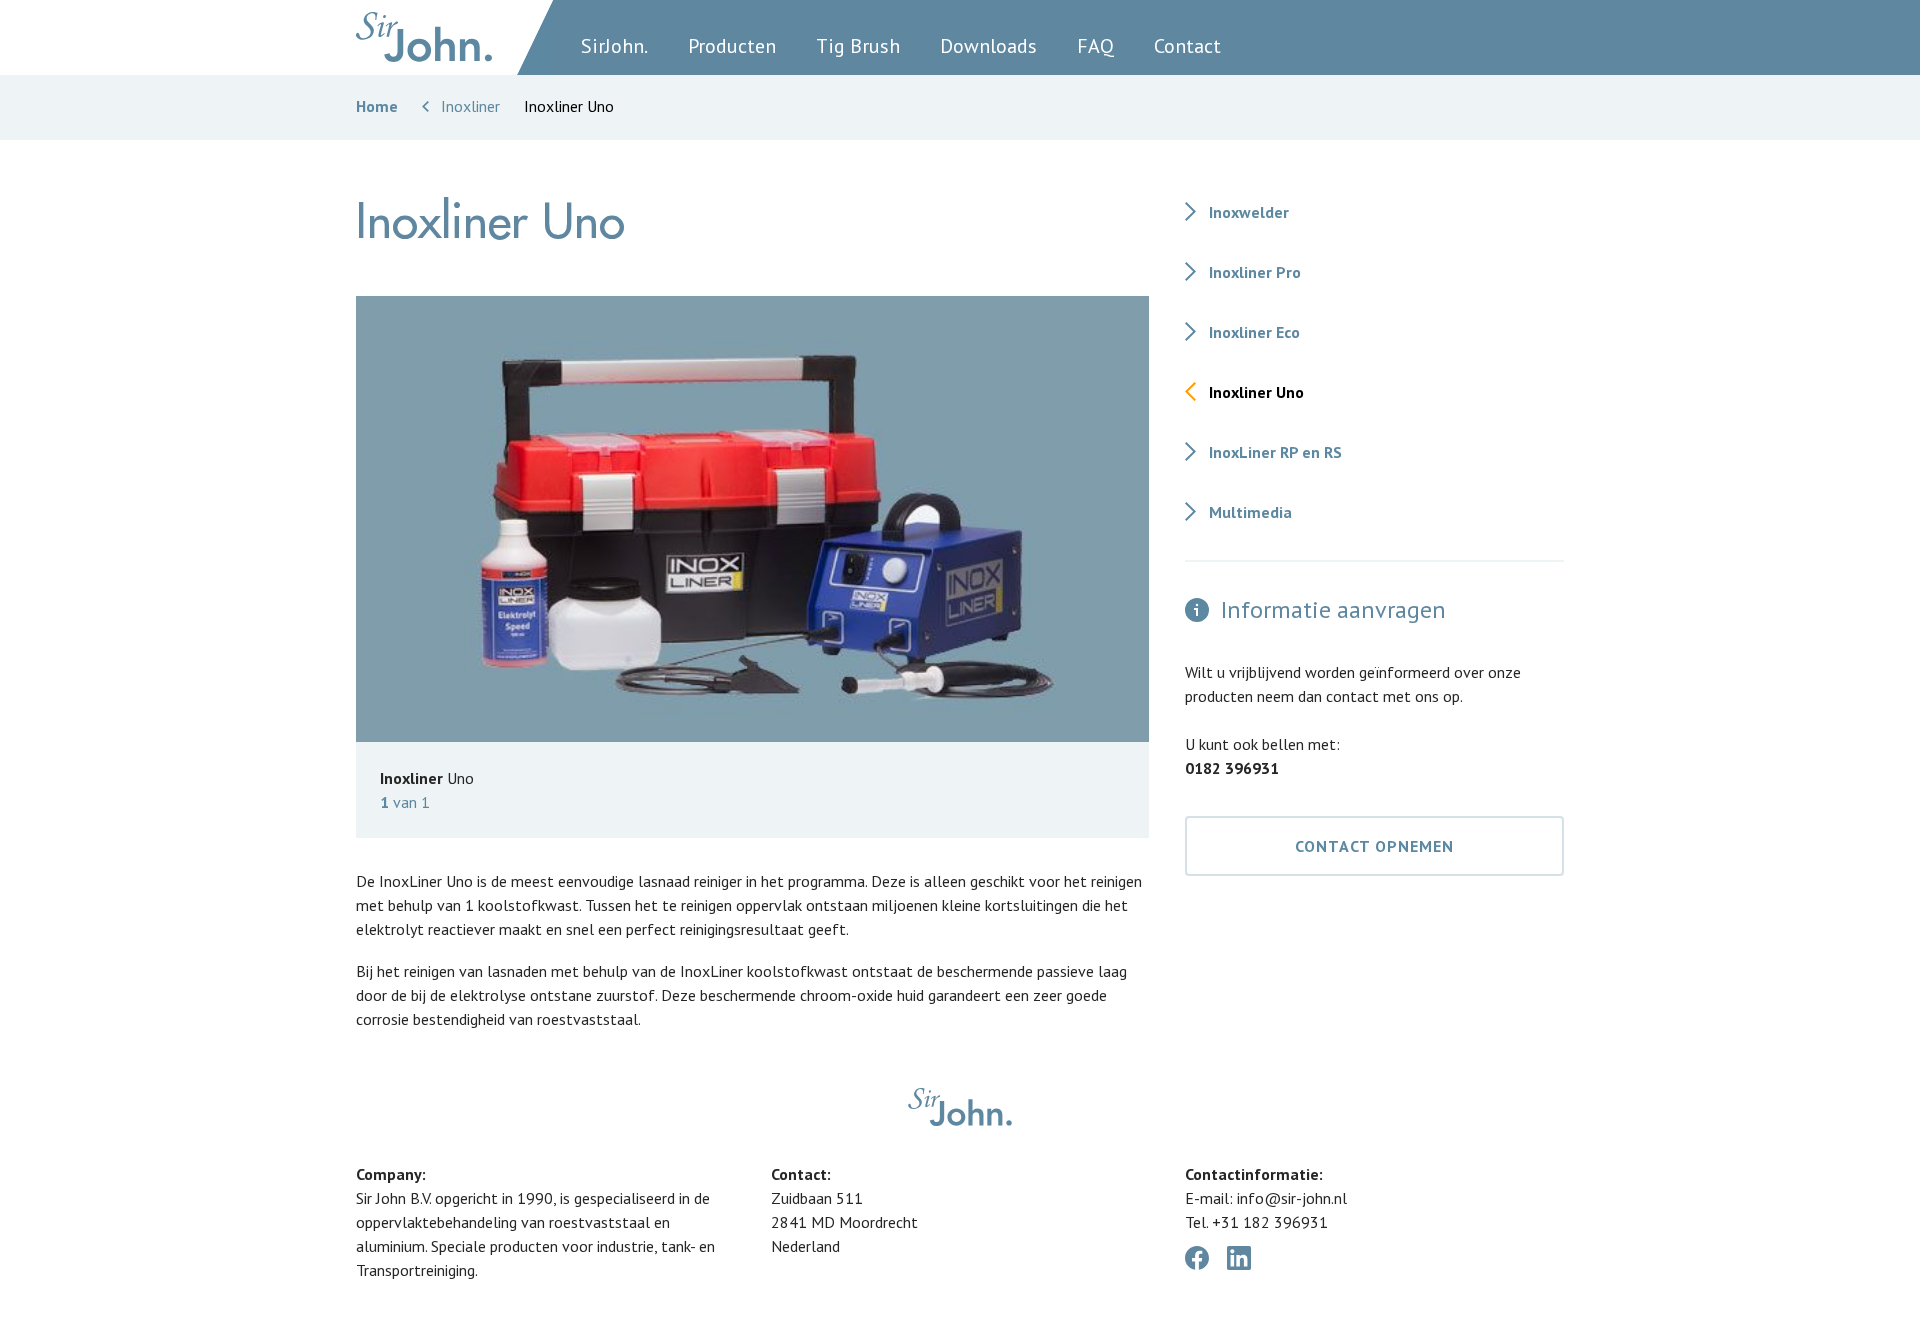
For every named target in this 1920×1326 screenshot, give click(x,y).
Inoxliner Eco (1254, 332)
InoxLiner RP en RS (1275, 452)
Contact (1187, 46)
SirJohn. (614, 46)
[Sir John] (424, 37)
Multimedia (1250, 512)
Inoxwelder (1249, 212)
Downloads (988, 46)
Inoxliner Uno (1256, 392)
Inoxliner (470, 106)
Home (377, 106)
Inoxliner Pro (1255, 272)
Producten (732, 46)
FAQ (1095, 46)
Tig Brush (858, 46)
